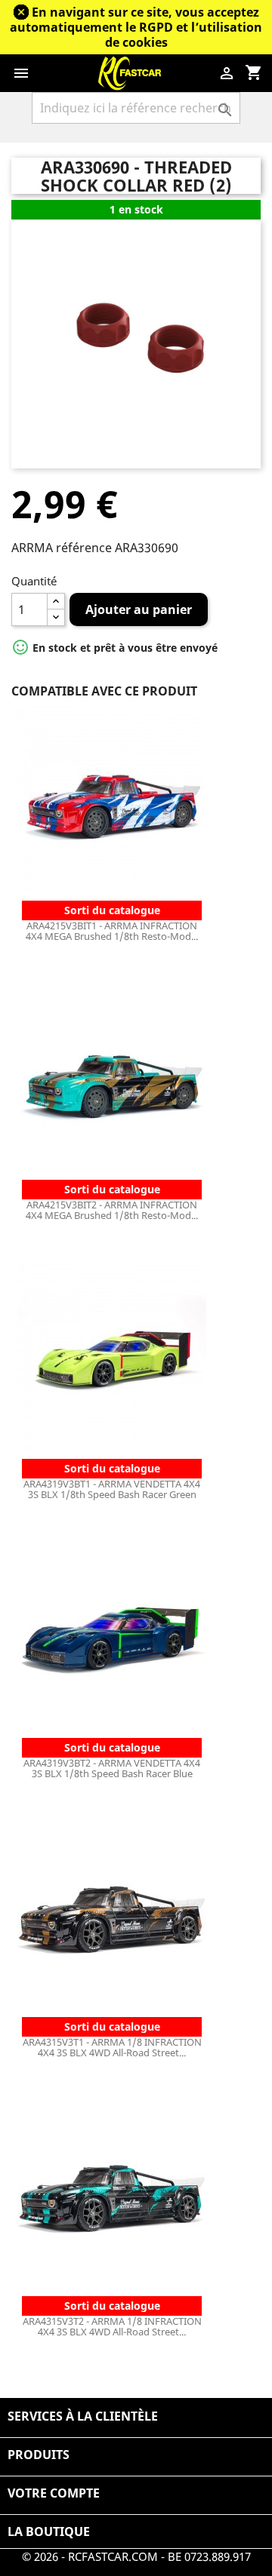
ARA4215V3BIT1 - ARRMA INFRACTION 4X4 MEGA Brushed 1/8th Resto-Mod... (112, 931)
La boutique (49, 2531)
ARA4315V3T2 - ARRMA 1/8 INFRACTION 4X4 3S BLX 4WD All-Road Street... (112, 2326)
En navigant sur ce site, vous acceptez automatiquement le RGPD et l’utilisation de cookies (136, 27)
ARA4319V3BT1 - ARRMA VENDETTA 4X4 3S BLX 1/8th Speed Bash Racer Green (112, 1489)
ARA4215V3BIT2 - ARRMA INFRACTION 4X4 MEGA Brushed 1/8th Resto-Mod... (112, 1210)
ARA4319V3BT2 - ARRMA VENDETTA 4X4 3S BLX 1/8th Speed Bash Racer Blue (112, 1768)
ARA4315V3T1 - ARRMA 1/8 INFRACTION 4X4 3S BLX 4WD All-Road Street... (112, 2047)
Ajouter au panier (139, 609)
